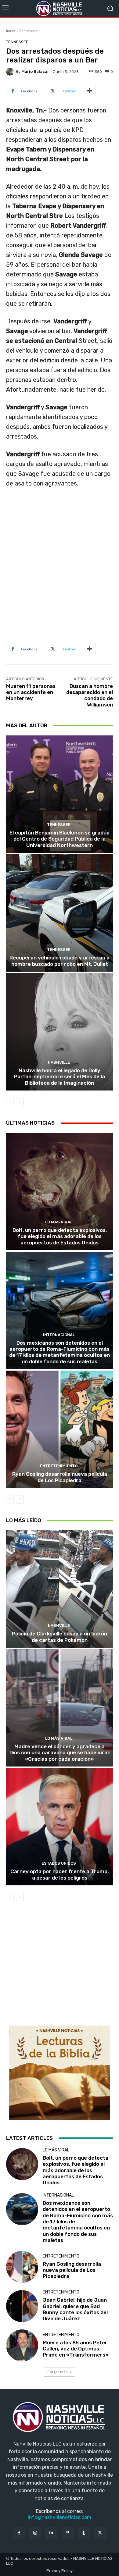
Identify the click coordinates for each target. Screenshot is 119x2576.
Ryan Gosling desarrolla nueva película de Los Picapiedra (60, 1477)
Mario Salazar (35, 71)
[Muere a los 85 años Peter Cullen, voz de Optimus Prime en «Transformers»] (22, 2345)
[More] (89, 91)
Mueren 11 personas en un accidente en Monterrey (31, 692)
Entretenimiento (59, 1466)
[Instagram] (35, 2533)
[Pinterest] (68, 2533)
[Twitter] (100, 2533)
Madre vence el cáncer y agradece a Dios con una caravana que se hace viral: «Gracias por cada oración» (60, 1753)
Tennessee (29, 31)
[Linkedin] (51, 2533)
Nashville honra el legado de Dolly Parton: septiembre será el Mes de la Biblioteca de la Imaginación (60, 1077)
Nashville (59, 1062)
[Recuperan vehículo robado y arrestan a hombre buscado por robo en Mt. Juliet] (60, 913)
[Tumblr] (84, 2533)
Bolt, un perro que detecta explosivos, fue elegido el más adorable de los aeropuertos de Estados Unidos (60, 1236)
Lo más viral (59, 1222)
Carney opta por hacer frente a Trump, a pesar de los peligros (60, 1874)
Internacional (59, 1335)
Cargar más (57, 2372)
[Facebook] (19, 2533)
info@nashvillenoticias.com (60, 2517)
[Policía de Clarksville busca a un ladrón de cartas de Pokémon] (60, 1589)
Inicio (11, 31)
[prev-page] (10, 1102)
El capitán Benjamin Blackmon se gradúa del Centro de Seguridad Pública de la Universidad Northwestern (60, 839)
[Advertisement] (60, 563)
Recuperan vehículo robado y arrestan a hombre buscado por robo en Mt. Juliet (60, 961)
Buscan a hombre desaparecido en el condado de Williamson (90, 695)
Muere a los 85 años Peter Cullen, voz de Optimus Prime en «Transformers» (76, 2349)
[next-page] (20, 1102)
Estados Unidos (59, 1863)
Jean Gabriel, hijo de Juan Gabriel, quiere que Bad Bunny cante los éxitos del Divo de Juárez (75, 2309)
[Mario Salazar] (11, 72)
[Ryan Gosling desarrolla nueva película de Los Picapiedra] (60, 1429)
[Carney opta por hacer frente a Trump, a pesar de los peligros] (60, 1827)
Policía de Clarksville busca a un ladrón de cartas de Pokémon (60, 1637)
